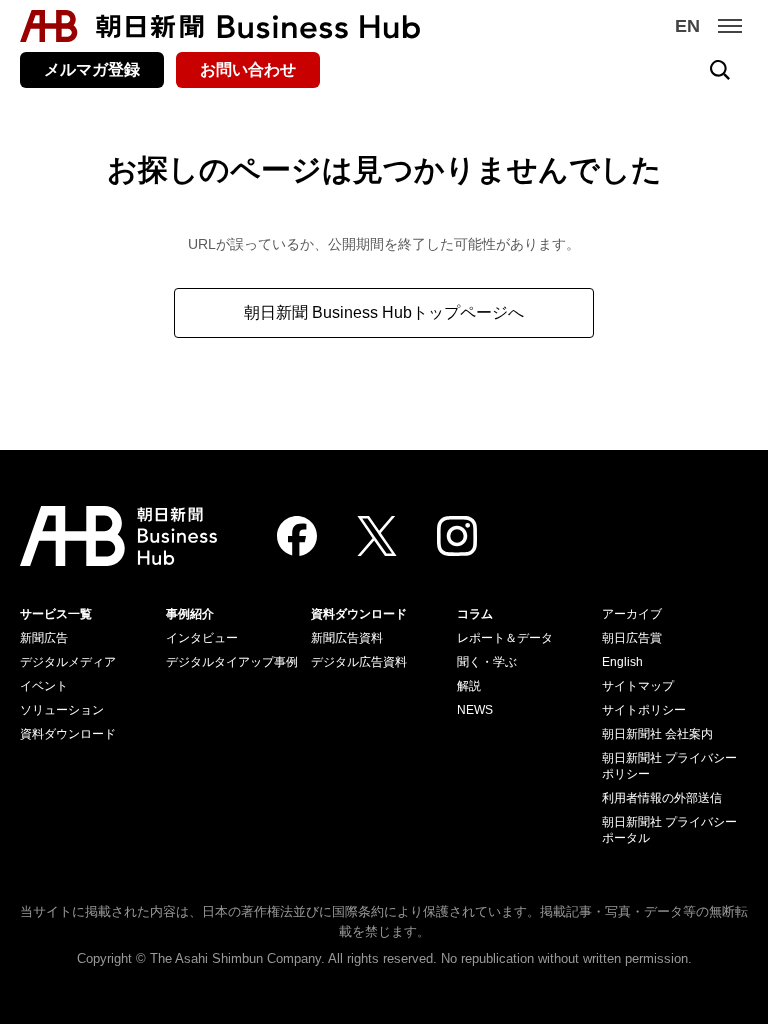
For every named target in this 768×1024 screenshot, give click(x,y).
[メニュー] (730, 26)
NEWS (475, 710)
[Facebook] (297, 536)
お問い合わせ (248, 69)
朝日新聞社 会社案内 (657, 734)
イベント (44, 686)
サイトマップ (638, 686)
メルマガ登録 (92, 69)
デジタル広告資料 (359, 662)
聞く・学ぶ (487, 662)
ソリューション (62, 710)
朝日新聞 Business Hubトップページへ (384, 312)
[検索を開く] (720, 70)
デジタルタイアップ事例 (232, 662)
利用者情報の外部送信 (662, 798)
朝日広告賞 (632, 638)
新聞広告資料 (347, 638)
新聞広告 (44, 638)
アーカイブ (632, 614)
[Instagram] (457, 536)
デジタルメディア (68, 662)
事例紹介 (190, 614)
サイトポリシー (644, 710)
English (622, 662)
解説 (469, 686)
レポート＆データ (505, 638)
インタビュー (202, 638)
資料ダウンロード (68, 734)
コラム (475, 614)
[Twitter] (377, 536)
